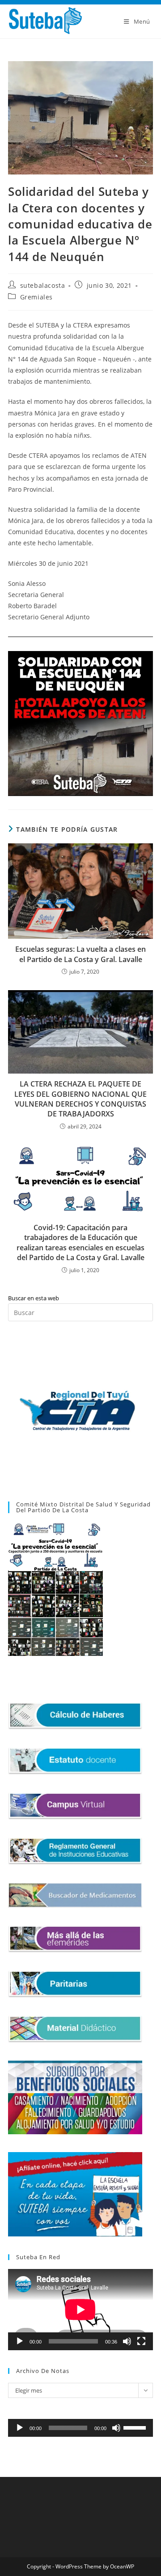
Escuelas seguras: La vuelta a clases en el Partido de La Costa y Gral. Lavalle (80, 954)
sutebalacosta (43, 285)
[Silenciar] (127, 2341)
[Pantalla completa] (141, 2341)
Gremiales (36, 297)
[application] (80, 2310)
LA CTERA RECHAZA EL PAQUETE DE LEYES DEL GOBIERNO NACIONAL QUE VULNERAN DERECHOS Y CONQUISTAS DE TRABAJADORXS (80, 1099)
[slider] (136, 2427)
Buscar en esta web (34, 1298)
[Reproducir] (20, 2341)
